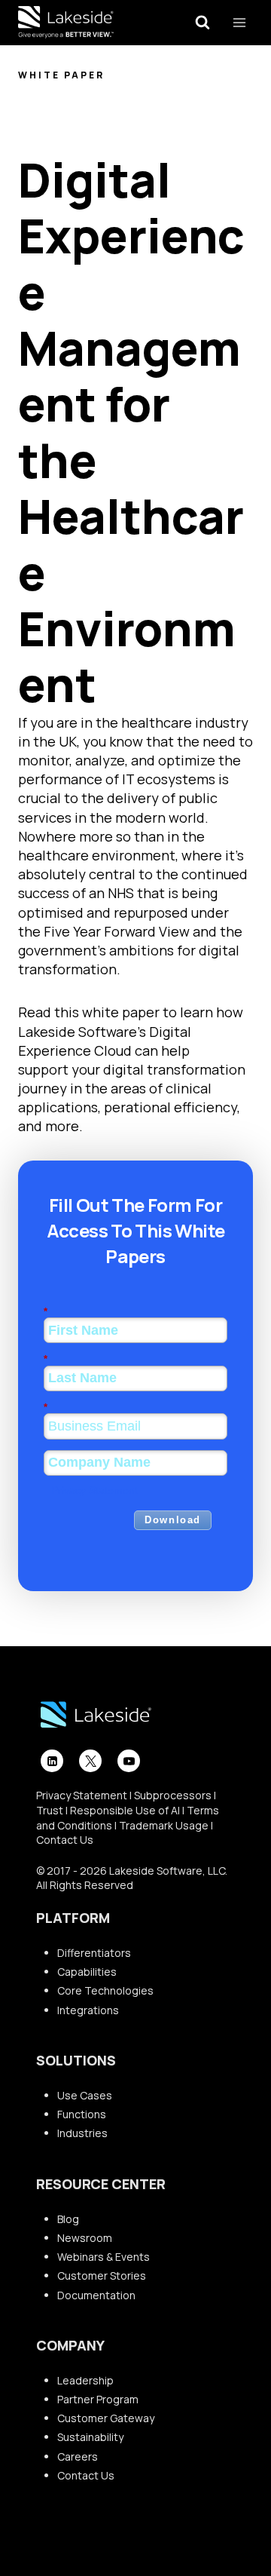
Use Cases (85, 2095)
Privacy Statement (94, 1490)
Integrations (88, 2010)
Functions (82, 2114)
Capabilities (87, 1972)
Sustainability (90, 2437)
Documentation (96, 2295)
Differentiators (94, 1953)
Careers (78, 2456)
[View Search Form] (202, 23)
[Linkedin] (52, 1761)
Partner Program (98, 2399)
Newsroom (85, 2238)
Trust (50, 1810)
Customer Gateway (106, 2418)
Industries (82, 2133)
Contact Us (65, 1840)
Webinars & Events (104, 2257)
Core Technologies (105, 1990)
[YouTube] (129, 1761)
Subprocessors (173, 1795)
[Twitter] (90, 1761)
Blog (68, 2219)
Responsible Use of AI (125, 1810)
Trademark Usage (164, 1825)
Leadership (85, 2380)
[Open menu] (239, 22)
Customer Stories (102, 2275)
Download (173, 1520)
